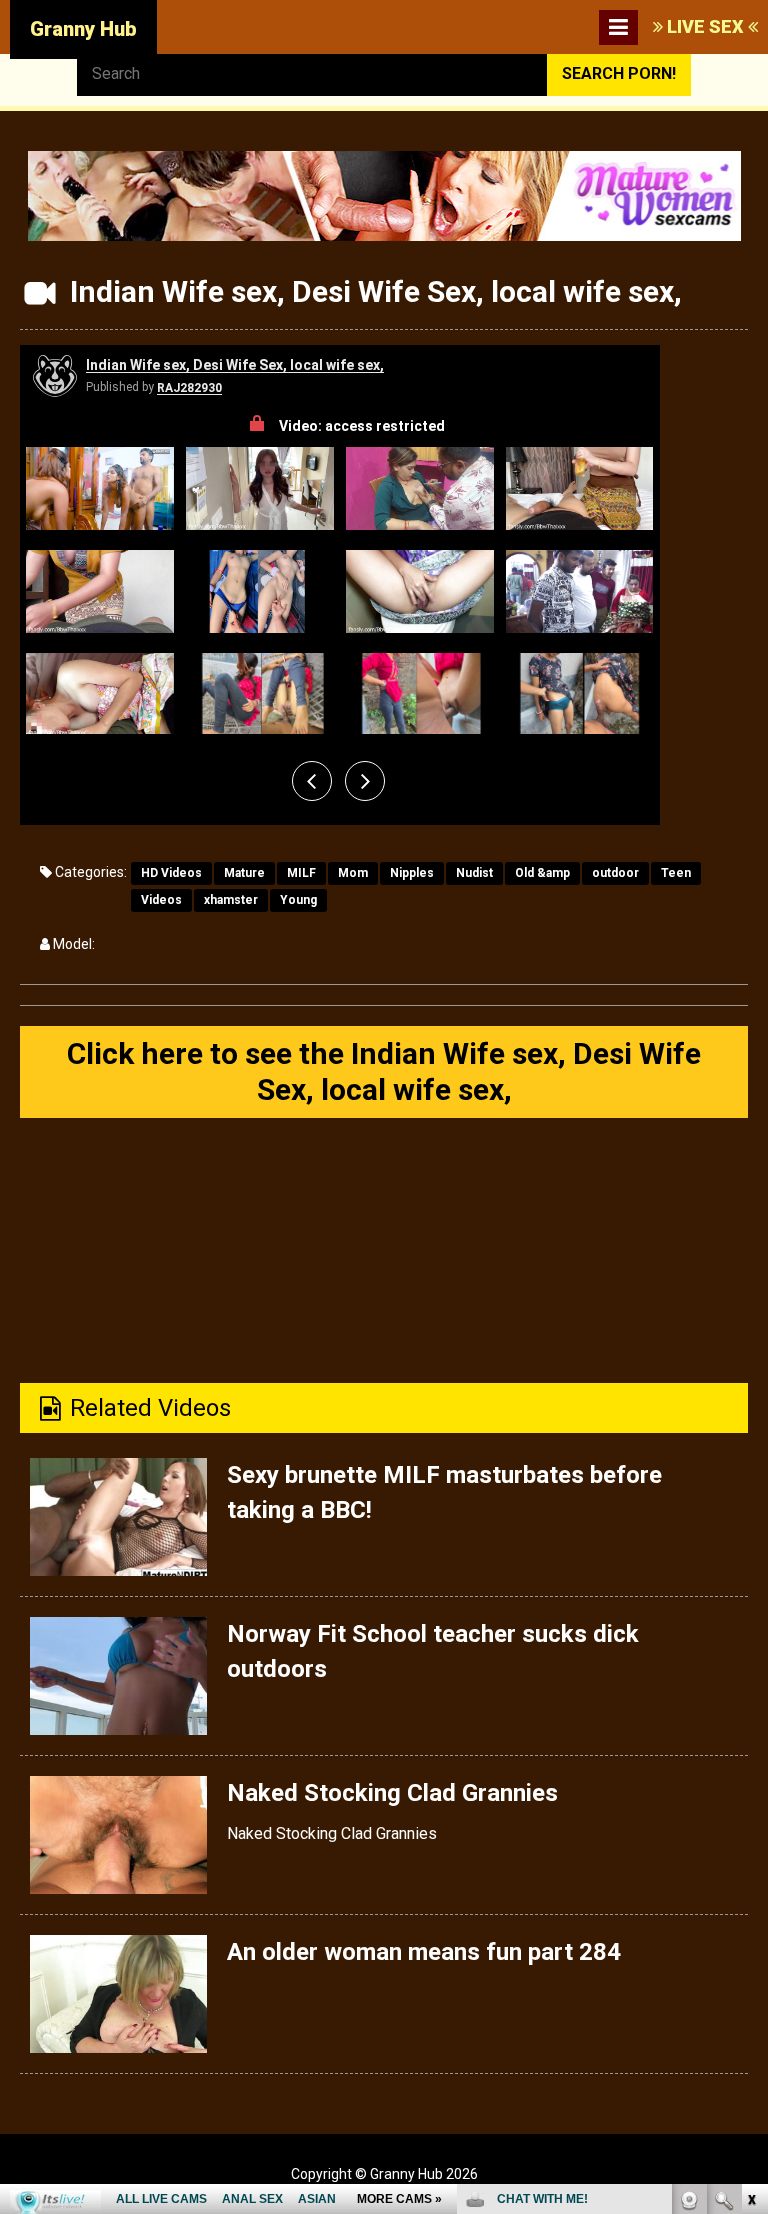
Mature (244, 873)
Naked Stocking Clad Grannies (392, 1793)
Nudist (474, 873)
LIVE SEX (705, 26)
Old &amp (542, 873)
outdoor (615, 873)
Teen (676, 873)
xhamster (231, 900)
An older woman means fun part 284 (424, 1952)
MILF (301, 873)
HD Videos (171, 873)
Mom (353, 873)
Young (298, 900)
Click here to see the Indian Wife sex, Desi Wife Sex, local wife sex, (384, 1071)
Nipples (412, 873)
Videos (161, 900)
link (750, 1901)
